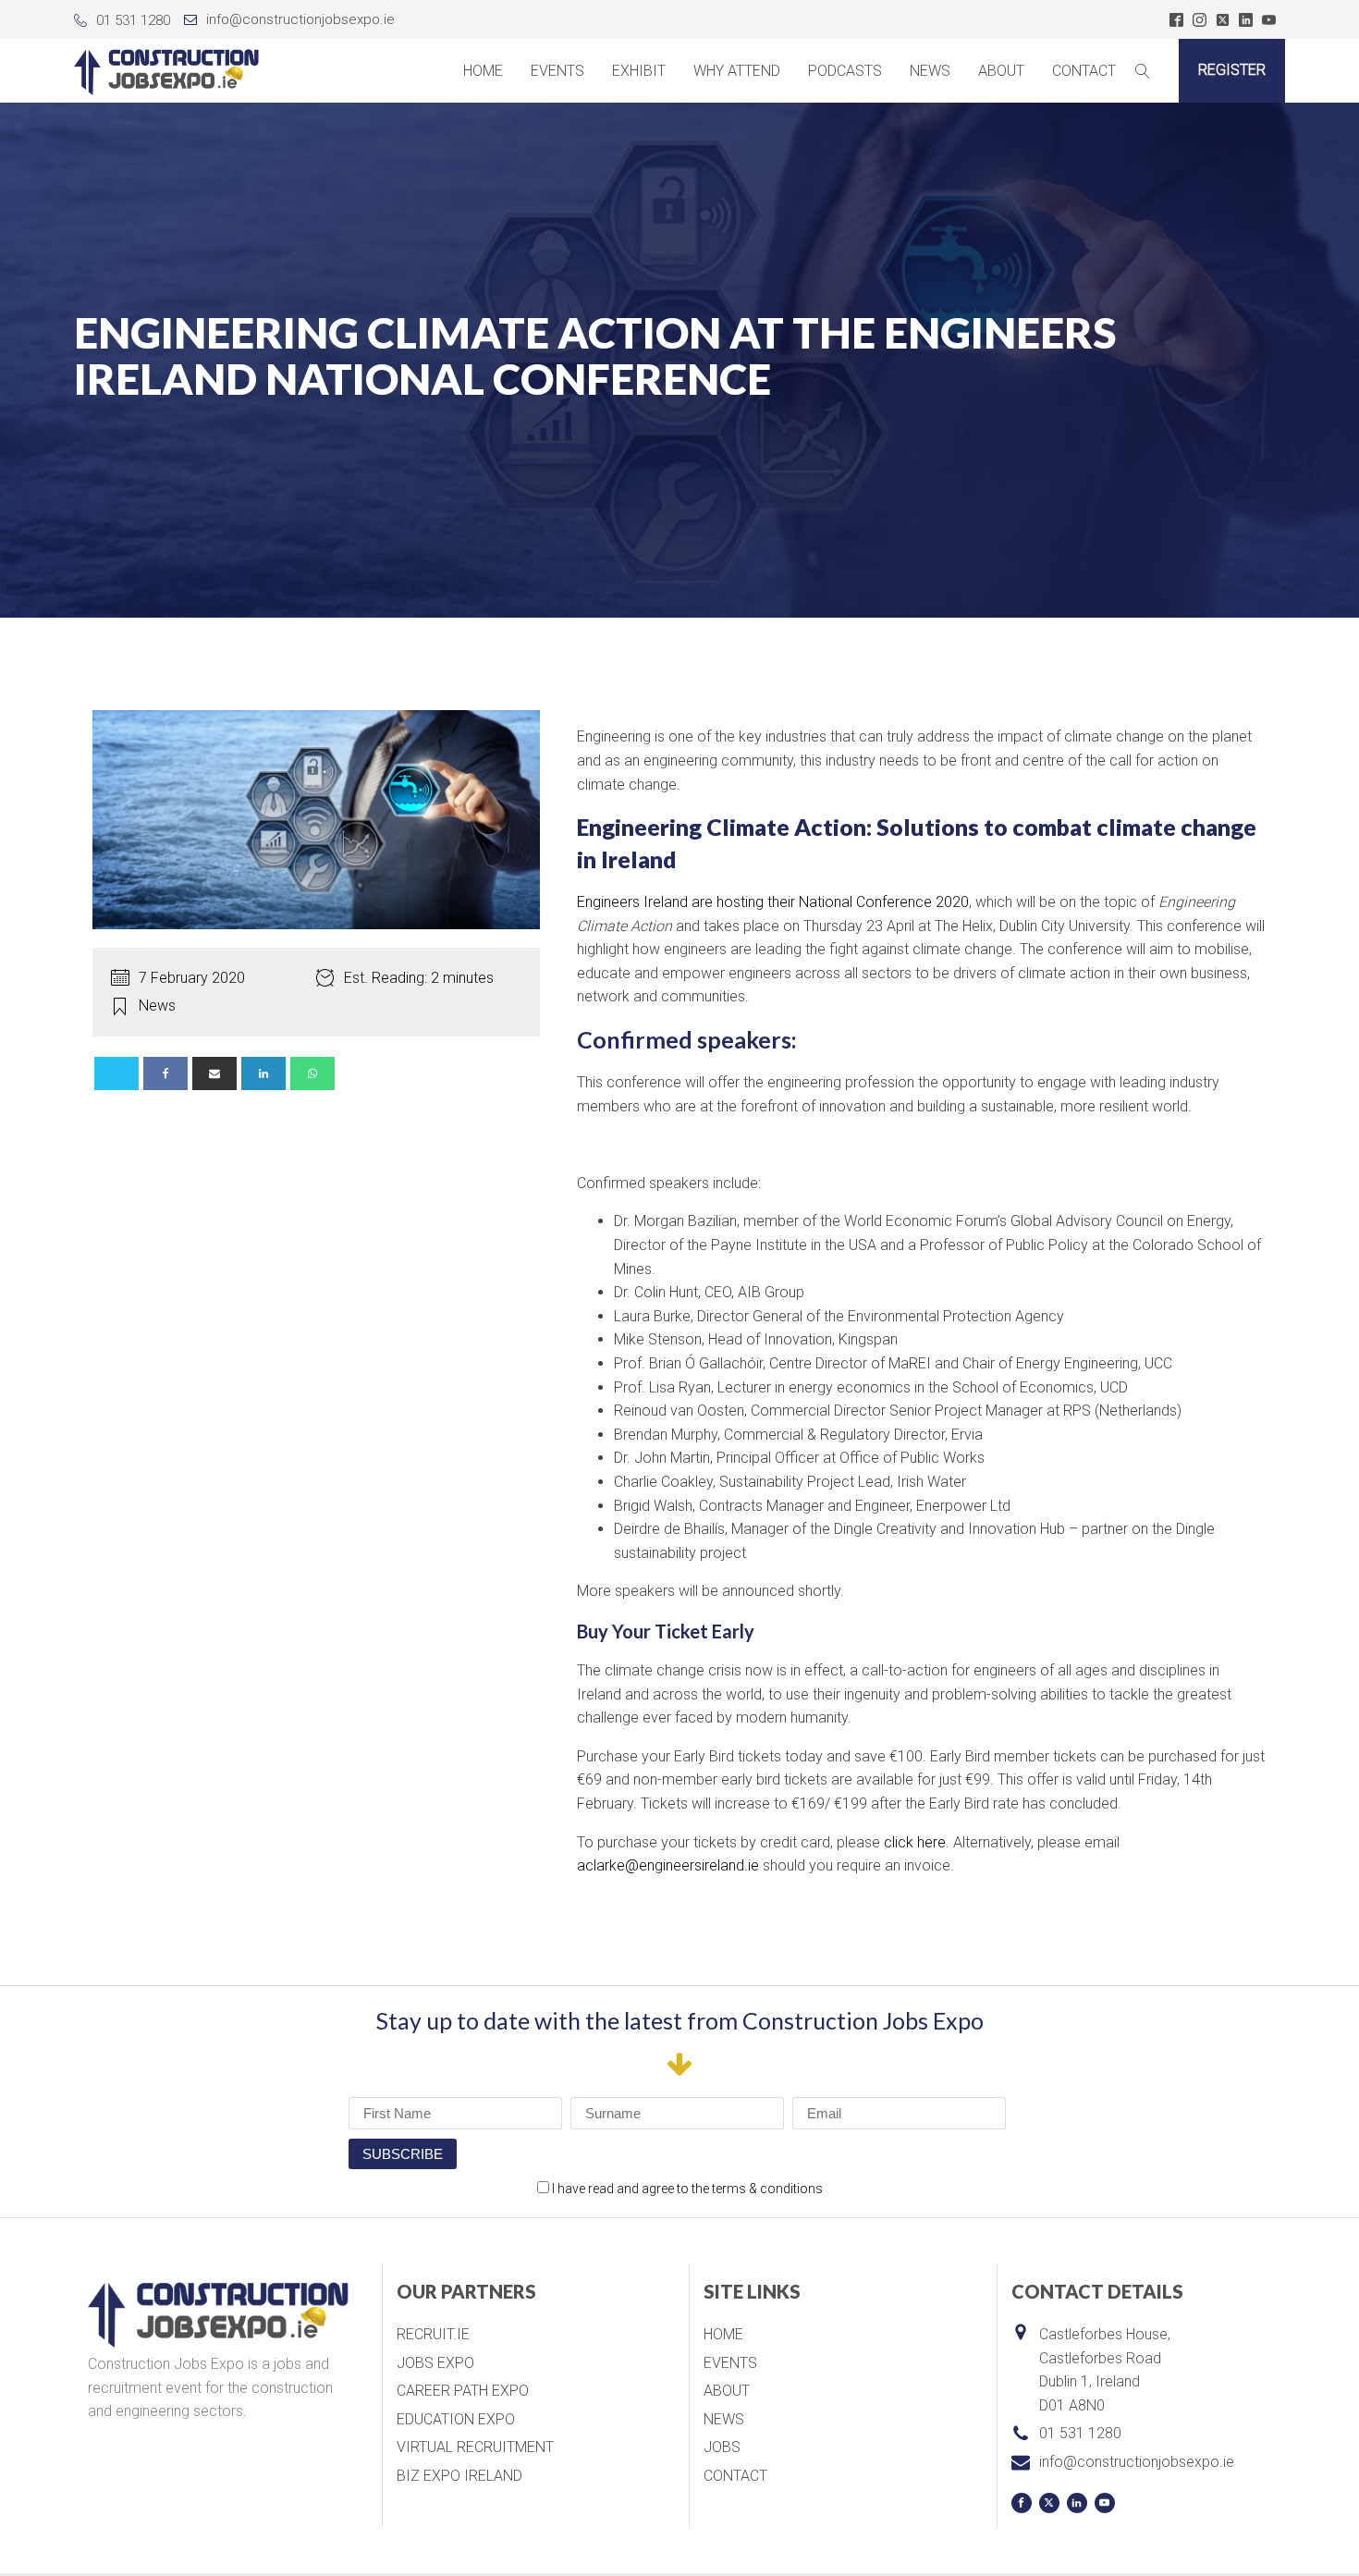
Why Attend (737, 71)
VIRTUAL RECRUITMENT (475, 2447)
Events (557, 71)
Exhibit (639, 71)
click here (915, 1842)
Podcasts (845, 71)
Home (483, 71)
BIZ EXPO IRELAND (459, 2476)
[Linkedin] (263, 1073)
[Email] (214, 1073)
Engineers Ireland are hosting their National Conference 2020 (773, 902)
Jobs (722, 2447)
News (930, 71)
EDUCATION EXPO (456, 2419)
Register (1232, 70)
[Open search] (1143, 71)
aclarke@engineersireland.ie (668, 1865)
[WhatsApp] (312, 1073)
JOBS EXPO (435, 2363)
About (727, 2391)
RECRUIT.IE (433, 2334)
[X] (116, 1073)
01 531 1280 (133, 20)
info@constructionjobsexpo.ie (300, 19)
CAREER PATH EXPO (463, 2391)
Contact (1084, 71)
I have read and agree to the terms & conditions (687, 2189)
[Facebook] (165, 1073)
